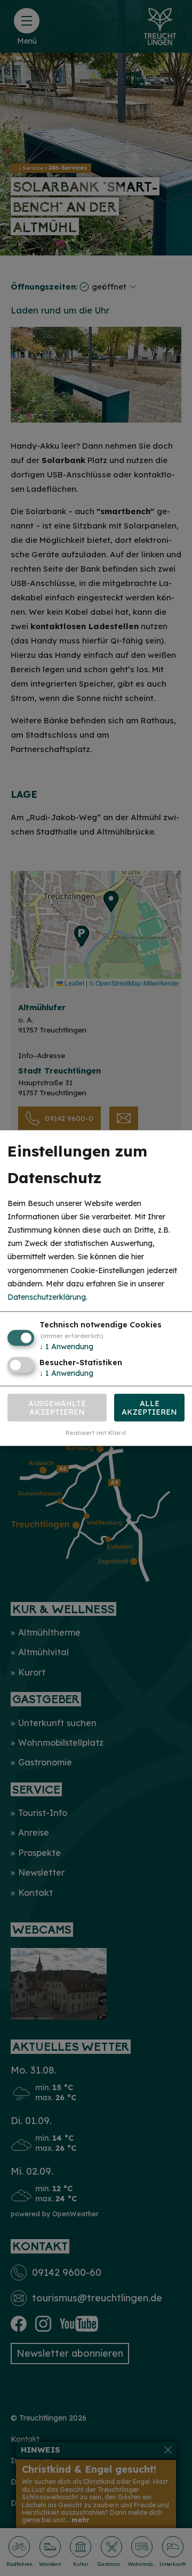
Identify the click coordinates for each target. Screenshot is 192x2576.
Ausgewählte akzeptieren (57, 1407)
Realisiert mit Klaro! (96, 1433)
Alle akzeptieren (149, 1407)
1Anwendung (66, 1347)
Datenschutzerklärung (47, 1297)
